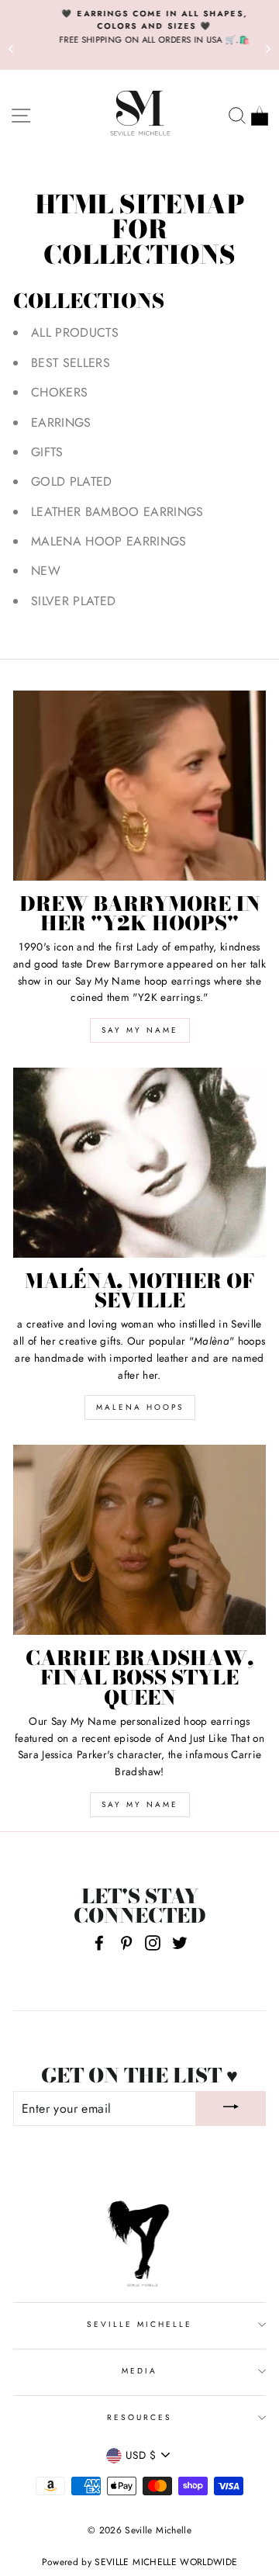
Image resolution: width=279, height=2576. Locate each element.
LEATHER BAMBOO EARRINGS (117, 512)
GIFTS (47, 452)
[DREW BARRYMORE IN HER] (139, 786)
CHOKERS (59, 392)
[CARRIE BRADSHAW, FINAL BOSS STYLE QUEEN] (139, 1540)
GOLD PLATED (72, 481)
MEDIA (139, 2371)
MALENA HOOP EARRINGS (109, 541)
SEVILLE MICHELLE (140, 2324)
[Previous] (11, 48)
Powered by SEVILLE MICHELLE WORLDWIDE (140, 2562)
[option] (139, 27)
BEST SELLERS (71, 363)
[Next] (268, 48)
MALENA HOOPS (140, 1407)
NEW (46, 571)
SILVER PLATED (73, 601)
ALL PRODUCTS (75, 332)
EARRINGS (61, 422)
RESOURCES (140, 2417)
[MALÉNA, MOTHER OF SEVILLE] (139, 1163)
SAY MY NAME (140, 1030)
